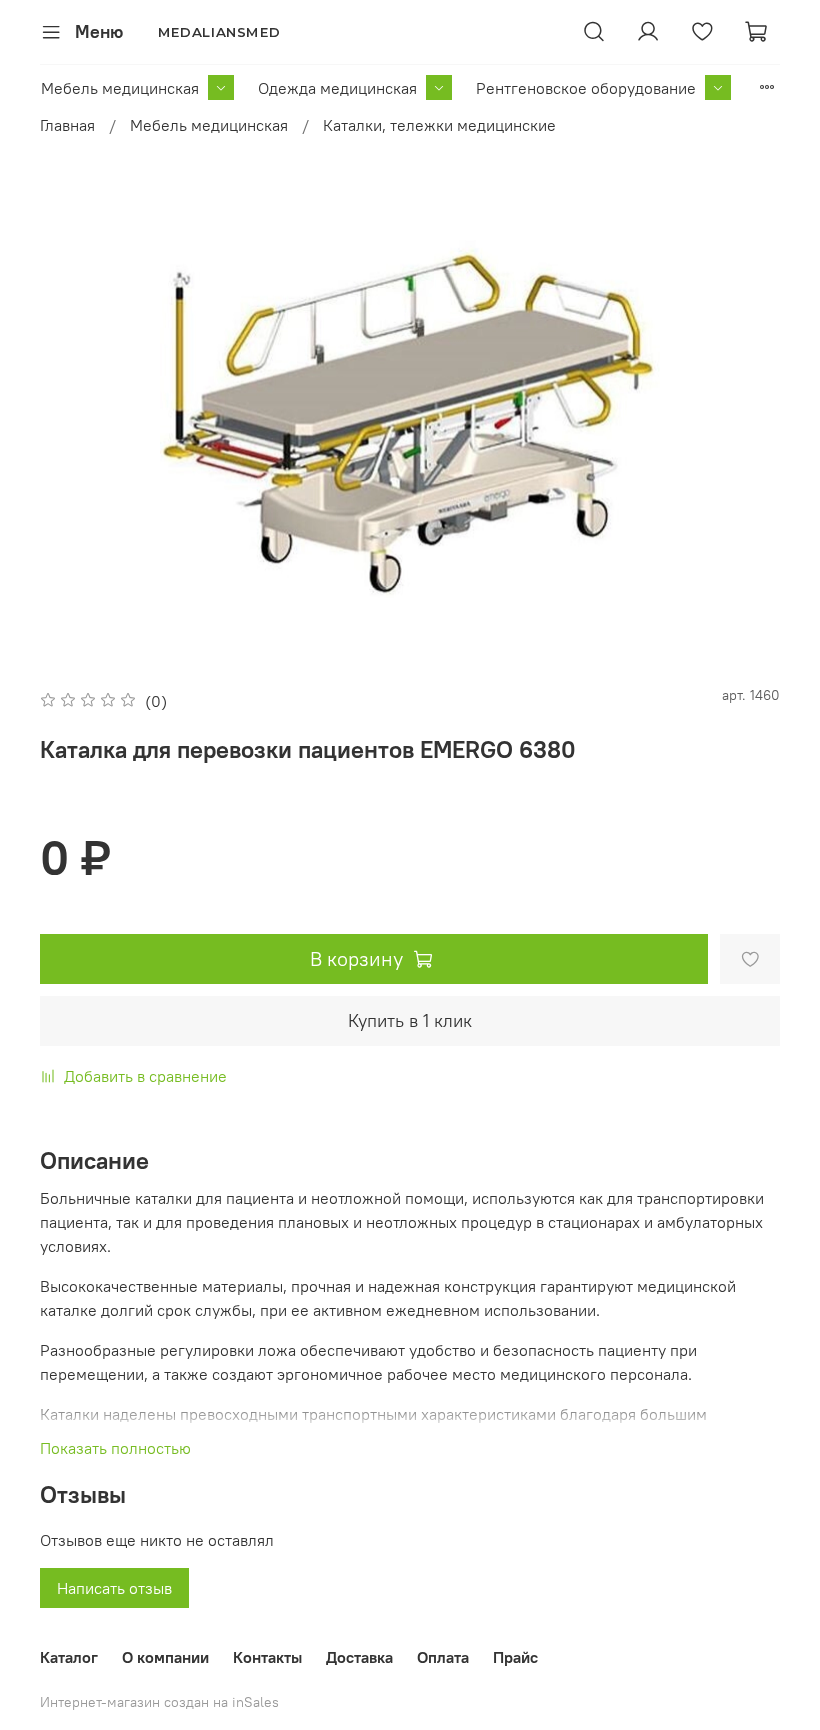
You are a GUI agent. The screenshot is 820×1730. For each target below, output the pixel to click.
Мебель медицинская (120, 88)
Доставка (359, 1657)
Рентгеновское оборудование (586, 88)
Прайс (515, 1657)
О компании (165, 1657)
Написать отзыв (114, 1588)
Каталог (69, 1657)
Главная (67, 125)
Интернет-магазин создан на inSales (159, 1702)
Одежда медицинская (337, 88)
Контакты (267, 1657)
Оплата (443, 1657)
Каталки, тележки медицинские (439, 125)
